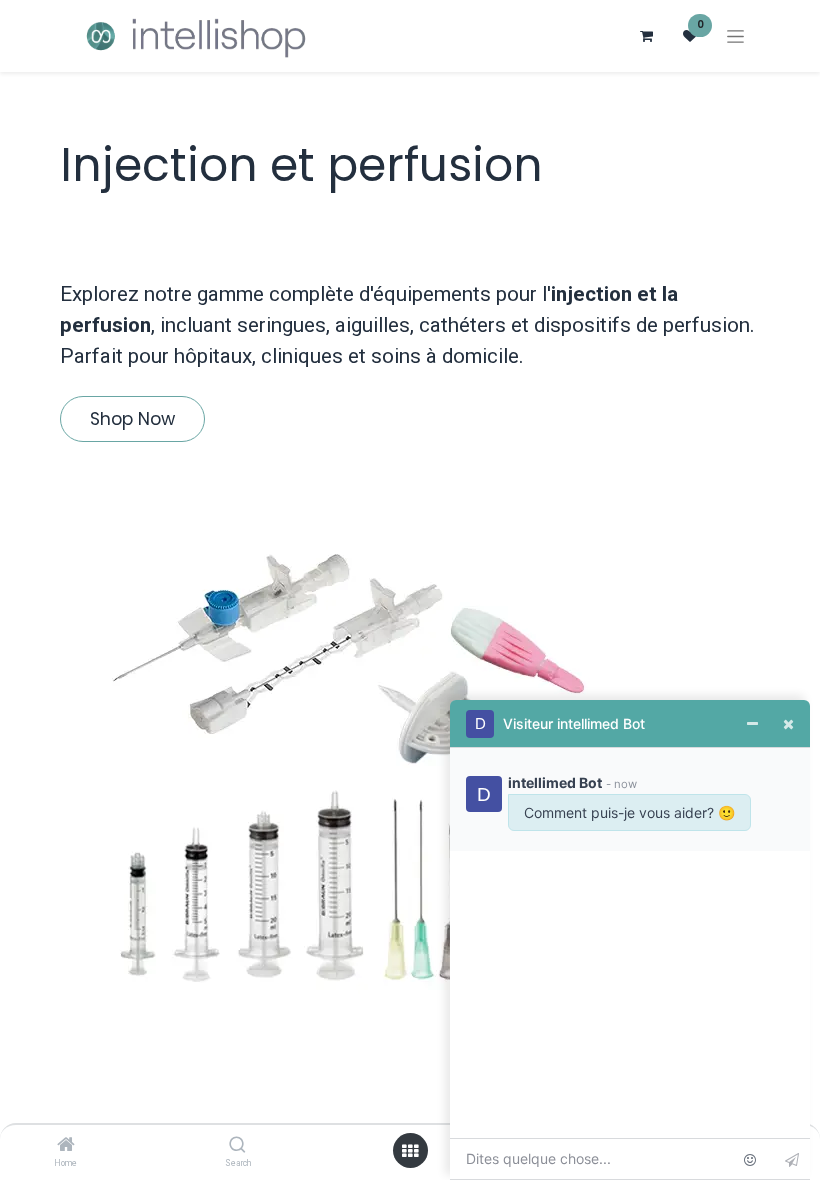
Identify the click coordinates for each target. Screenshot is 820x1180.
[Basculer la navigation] (735, 36)
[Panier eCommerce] (646, 36)
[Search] (237, 1146)
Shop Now (132, 419)
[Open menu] (410, 1151)
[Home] (66, 1146)
